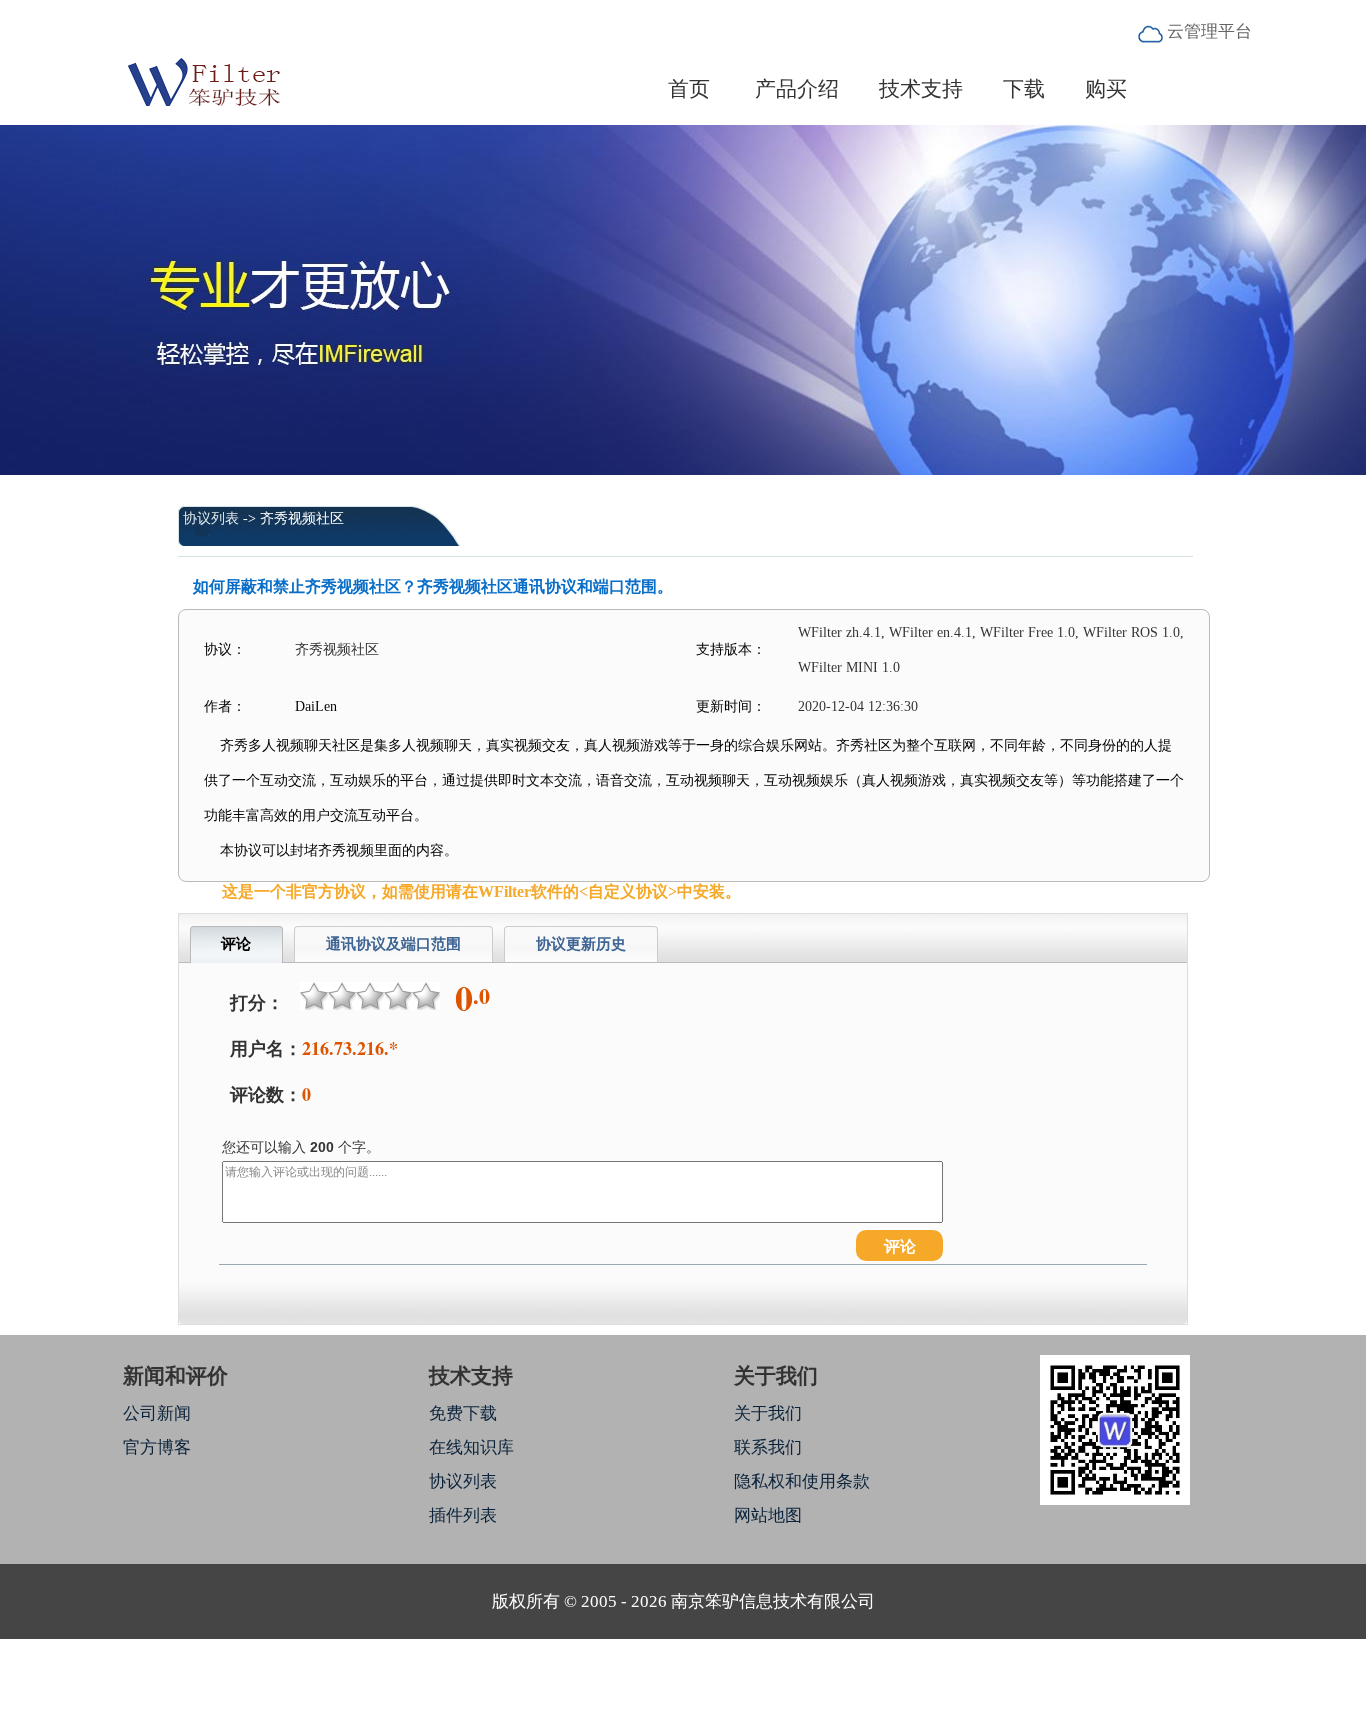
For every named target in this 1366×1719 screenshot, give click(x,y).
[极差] (314, 996)
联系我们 (768, 1447)
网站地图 (768, 1515)
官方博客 (157, 1447)
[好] (398, 996)
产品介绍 (797, 89)
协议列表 (211, 518)
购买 (1106, 89)
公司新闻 (157, 1413)
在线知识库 (471, 1447)
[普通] (370, 996)
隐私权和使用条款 (802, 1481)
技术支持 (921, 89)
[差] (342, 996)
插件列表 (463, 1515)
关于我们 (768, 1413)
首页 (689, 89)
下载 (1024, 89)
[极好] (426, 996)
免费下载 (463, 1413)
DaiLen (316, 706)
